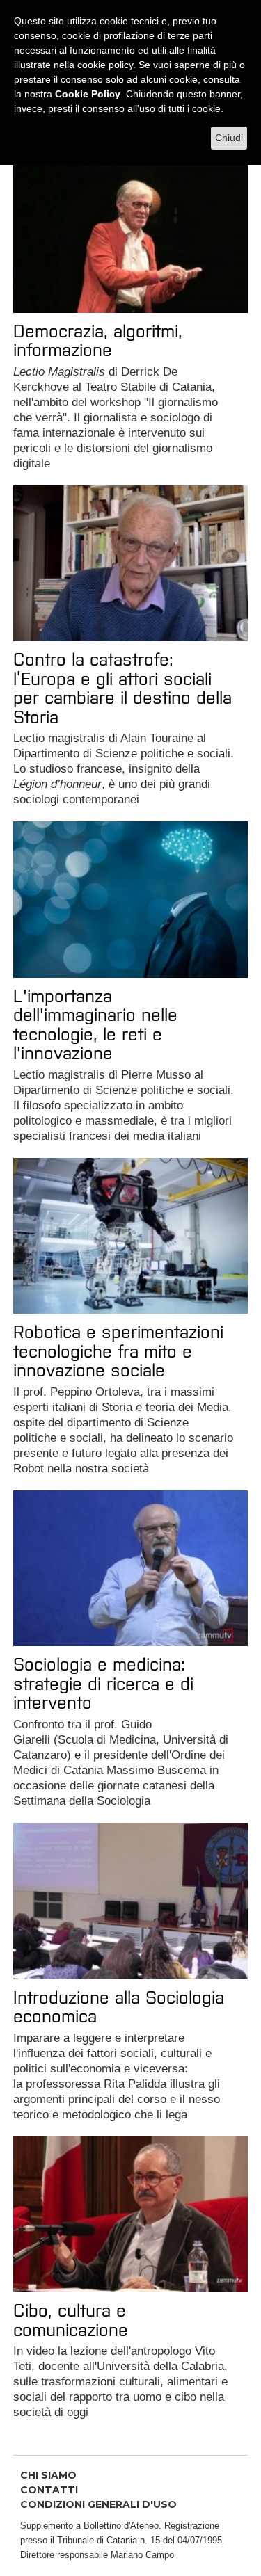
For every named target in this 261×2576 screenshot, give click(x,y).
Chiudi (229, 138)
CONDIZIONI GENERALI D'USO (98, 2504)
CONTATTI (49, 2490)
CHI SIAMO (48, 2475)
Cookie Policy (88, 94)
